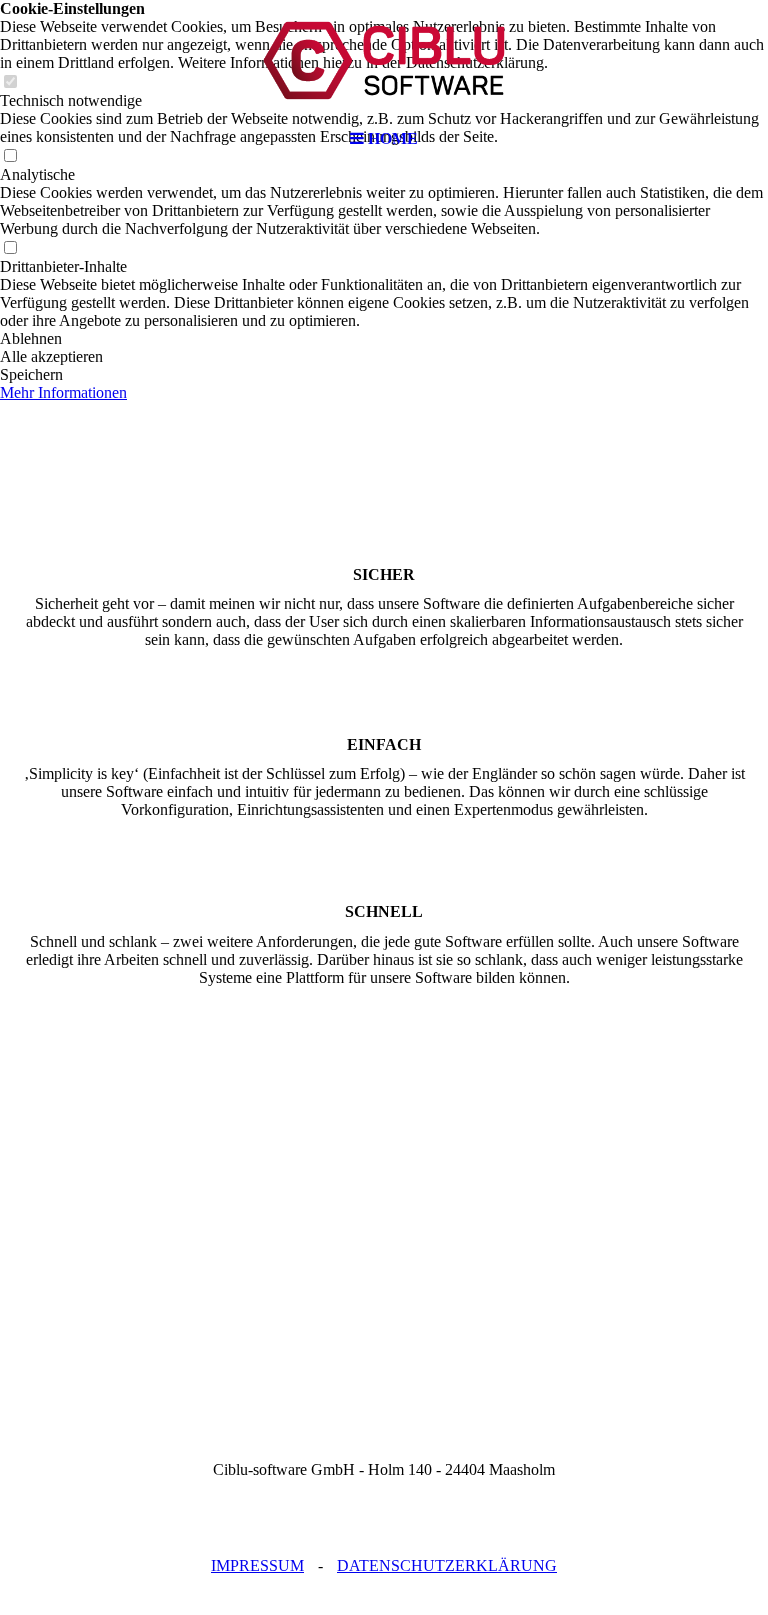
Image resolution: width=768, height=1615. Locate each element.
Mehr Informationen (63, 392)
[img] (384, 60)
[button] (384, 339)
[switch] (10, 248)
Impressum (257, 1565)
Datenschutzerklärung (447, 1565)
